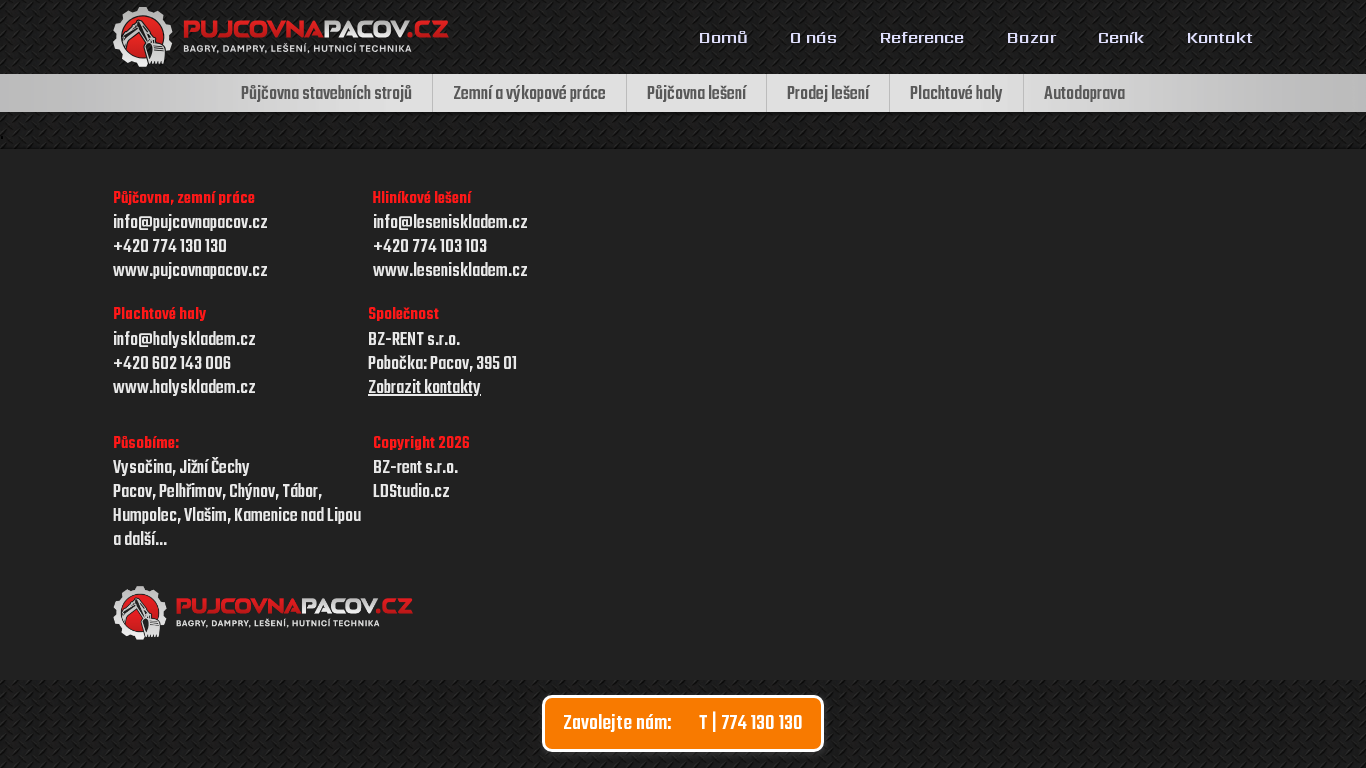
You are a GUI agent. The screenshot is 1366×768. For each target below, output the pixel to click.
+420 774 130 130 (170, 248)
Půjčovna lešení (696, 94)
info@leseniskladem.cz (450, 223)
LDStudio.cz (411, 493)
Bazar (1031, 37)
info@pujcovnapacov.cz (190, 224)
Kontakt (1219, 37)
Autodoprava (1084, 94)
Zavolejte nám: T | (683, 723)
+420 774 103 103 (430, 248)
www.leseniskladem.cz (450, 272)
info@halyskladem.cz (184, 341)
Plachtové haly (956, 94)
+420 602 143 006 (172, 365)
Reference (921, 37)
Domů (723, 37)
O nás (813, 37)
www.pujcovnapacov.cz (190, 272)
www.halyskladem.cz (184, 389)
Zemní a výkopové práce (529, 94)
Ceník (1121, 37)
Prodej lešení (828, 94)
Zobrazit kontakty (424, 389)
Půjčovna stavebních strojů (326, 94)
